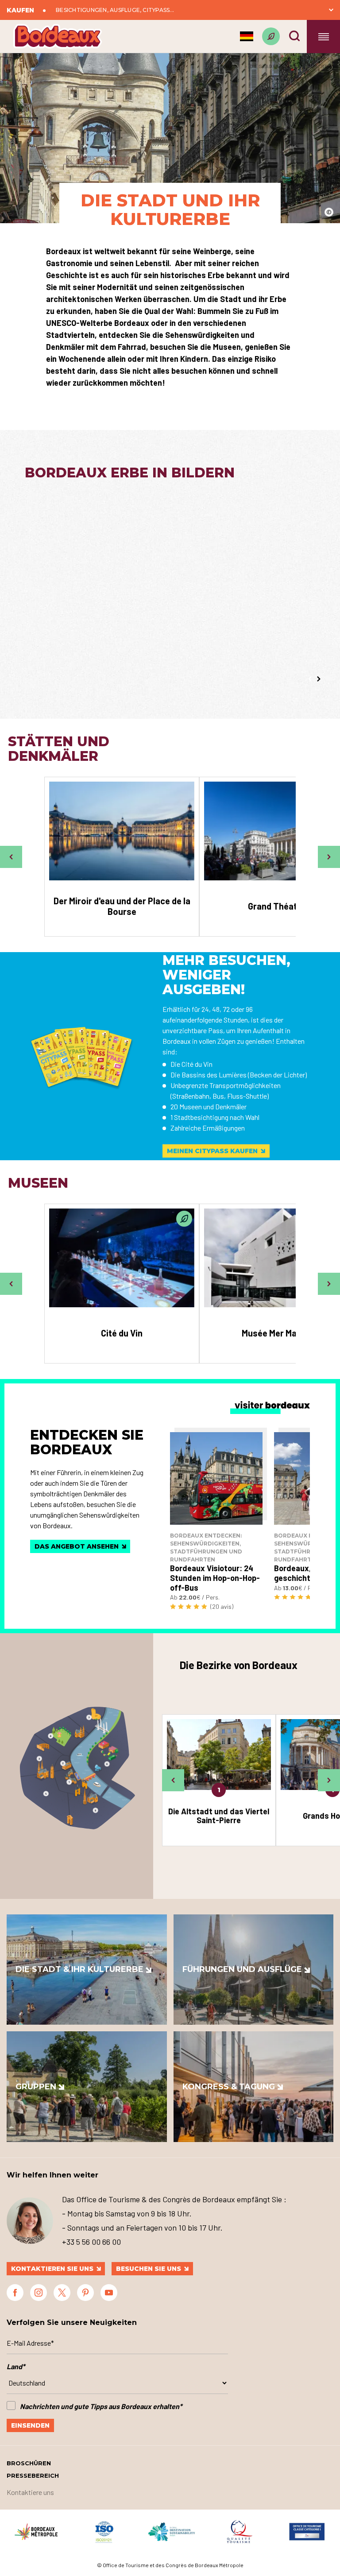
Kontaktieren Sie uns (52, 2269)
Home (234, 66)
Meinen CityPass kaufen (212, 1151)
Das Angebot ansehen (77, 1546)
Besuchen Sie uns (149, 2269)
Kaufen (20, 10)
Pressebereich (33, 2475)
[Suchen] (294, 36)
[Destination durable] (271, 36)
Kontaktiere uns (30, 2492)
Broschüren (29, 2463)
